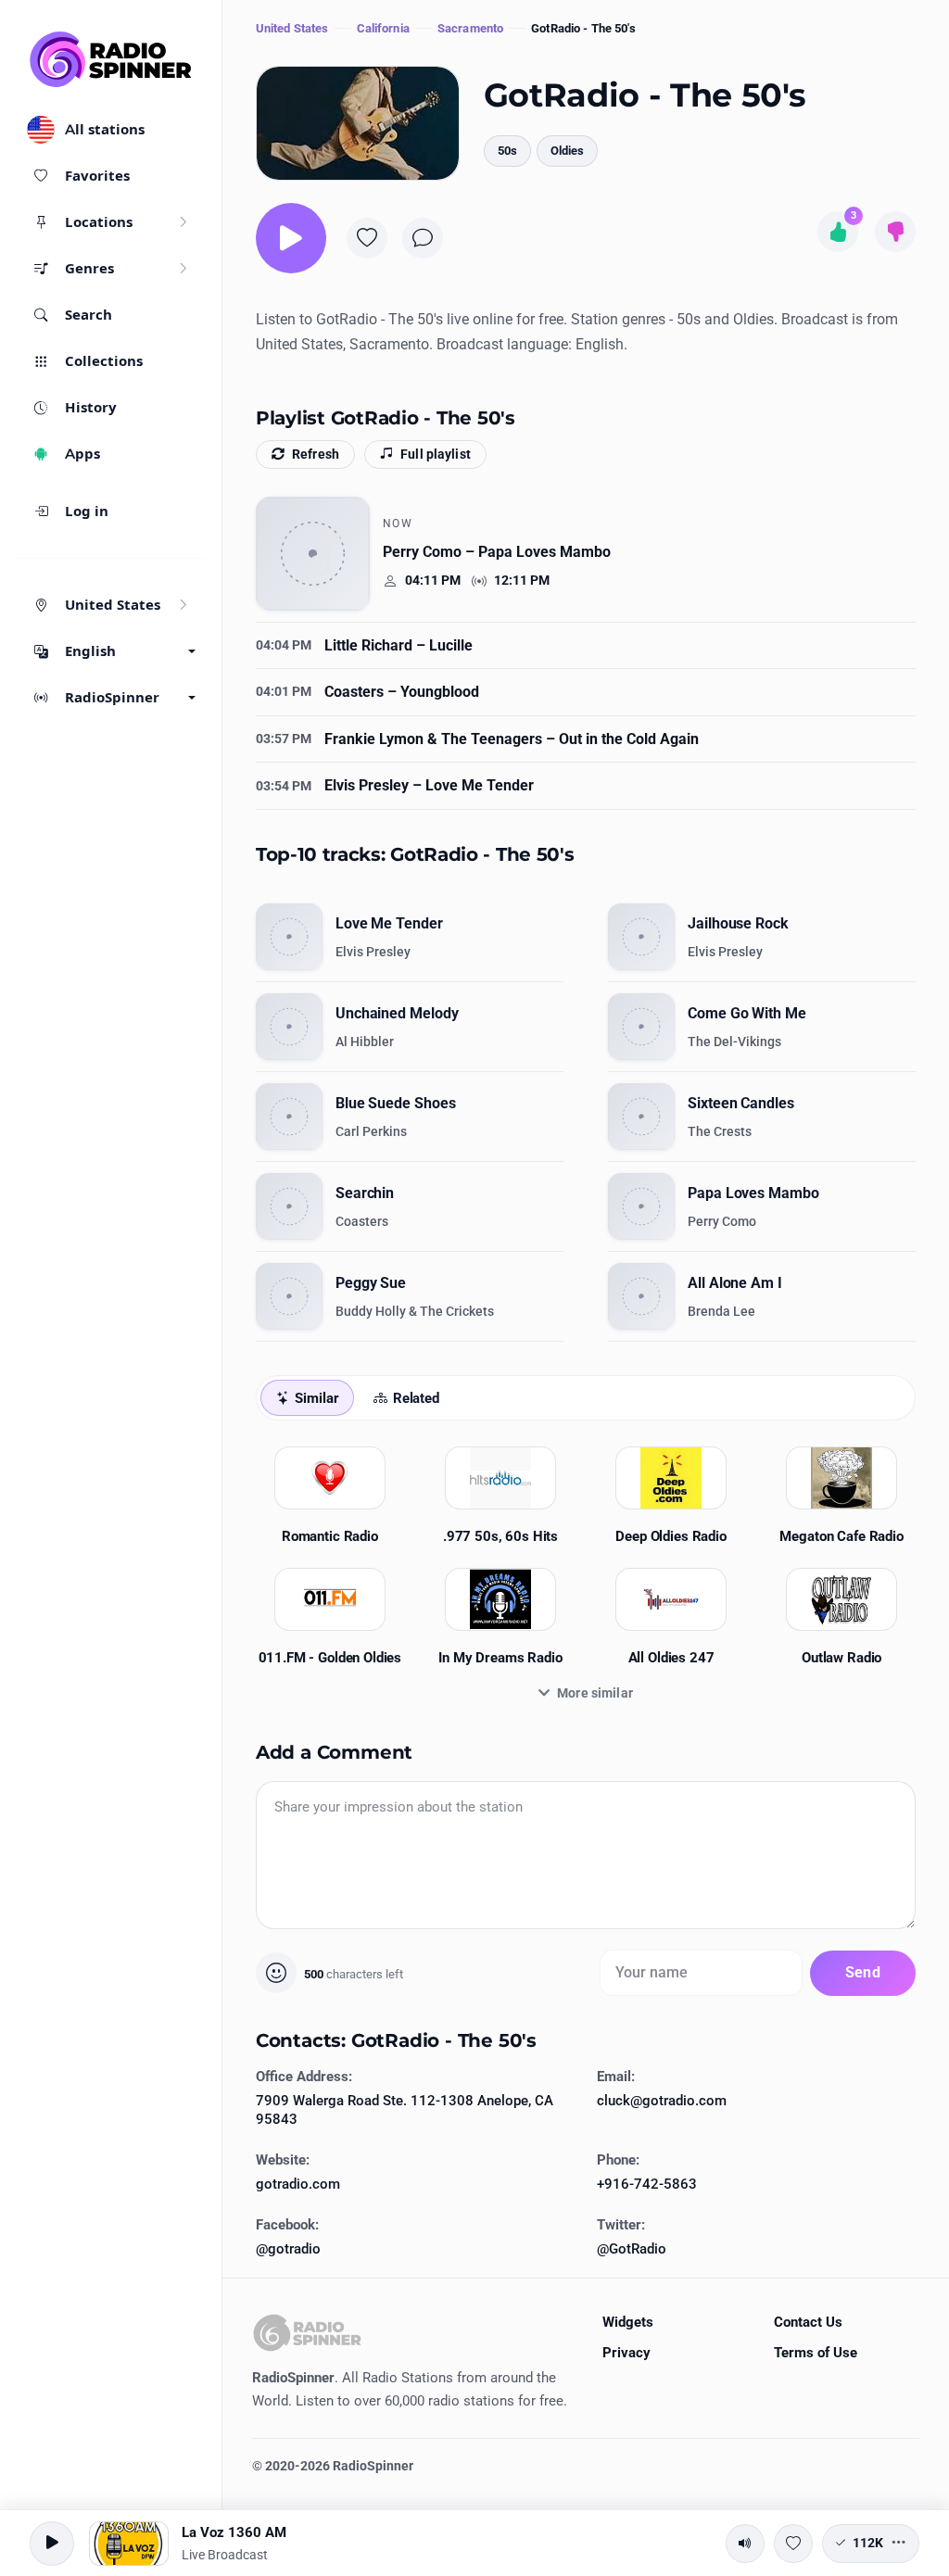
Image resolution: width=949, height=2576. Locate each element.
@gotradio (288, 2249)
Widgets (628, 2322)
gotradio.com (298, 2184)
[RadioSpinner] (111, 59)
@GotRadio (632, 2249)
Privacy (626, 2353)
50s (507, 151)
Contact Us (808, 2322)
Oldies (567, 151)
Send (863, 1972)
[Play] (291, 238)
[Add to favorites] (367, 238)
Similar (316, 1398)
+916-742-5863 (647, 2184)
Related (416, 1398)
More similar (595, 1693)
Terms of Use (816, 2353)
